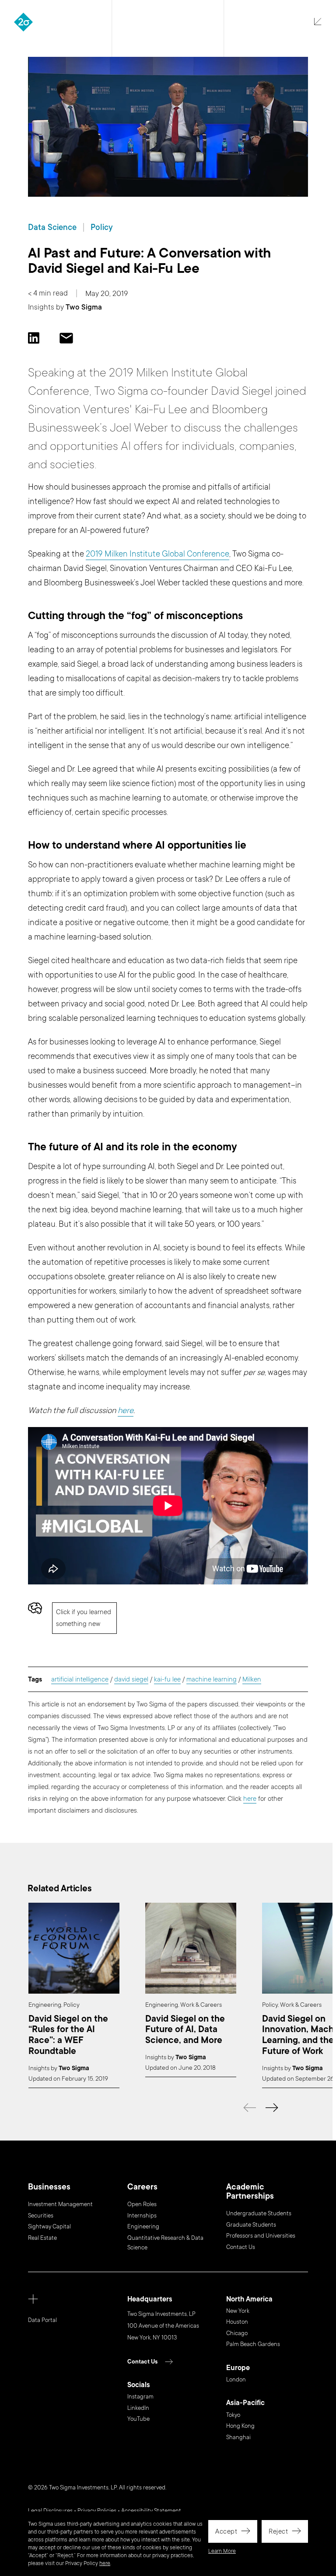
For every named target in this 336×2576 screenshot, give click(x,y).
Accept (226, 2531)
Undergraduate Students (259, 2214)
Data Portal (42, 2320)
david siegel (131, 1679)
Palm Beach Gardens (253, 2344)
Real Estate (42, 2238)
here (105, 2563)
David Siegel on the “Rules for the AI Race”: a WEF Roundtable (68, 2035)
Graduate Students (251, 2225)
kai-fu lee (167, 1679)
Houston (237, 2322)
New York (238, 2311)
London (236, 2380)
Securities (41, 2216)
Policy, (270, 2005)
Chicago (237, 2333)
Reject (278, 2531)
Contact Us (241, 2247)
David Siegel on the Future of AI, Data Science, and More (185, 2030)
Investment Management (60, 2204)
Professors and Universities (261, 2236)
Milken (252, 1679)
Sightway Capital (49, 2227)
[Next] (272, 2108)
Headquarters (150, 2299)
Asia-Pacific (245, 2403)
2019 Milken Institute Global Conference (157, 554)
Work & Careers (201, 2005)
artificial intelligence (80, 1679)
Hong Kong (240, 2426)
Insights (41, 307)
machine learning (212, 1679)
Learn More (222, 2551)
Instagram (140, 2397)
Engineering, (45, 2005)
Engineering (143, 2227)
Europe (238, 2368)
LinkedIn (138, 2408)
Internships (142, 2216)
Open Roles (142, 2204)
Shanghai (238, 2437)
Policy (102, 227)
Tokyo (233, 2415)
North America (249, 2299)
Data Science (52, 227)
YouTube (138, 2419)
